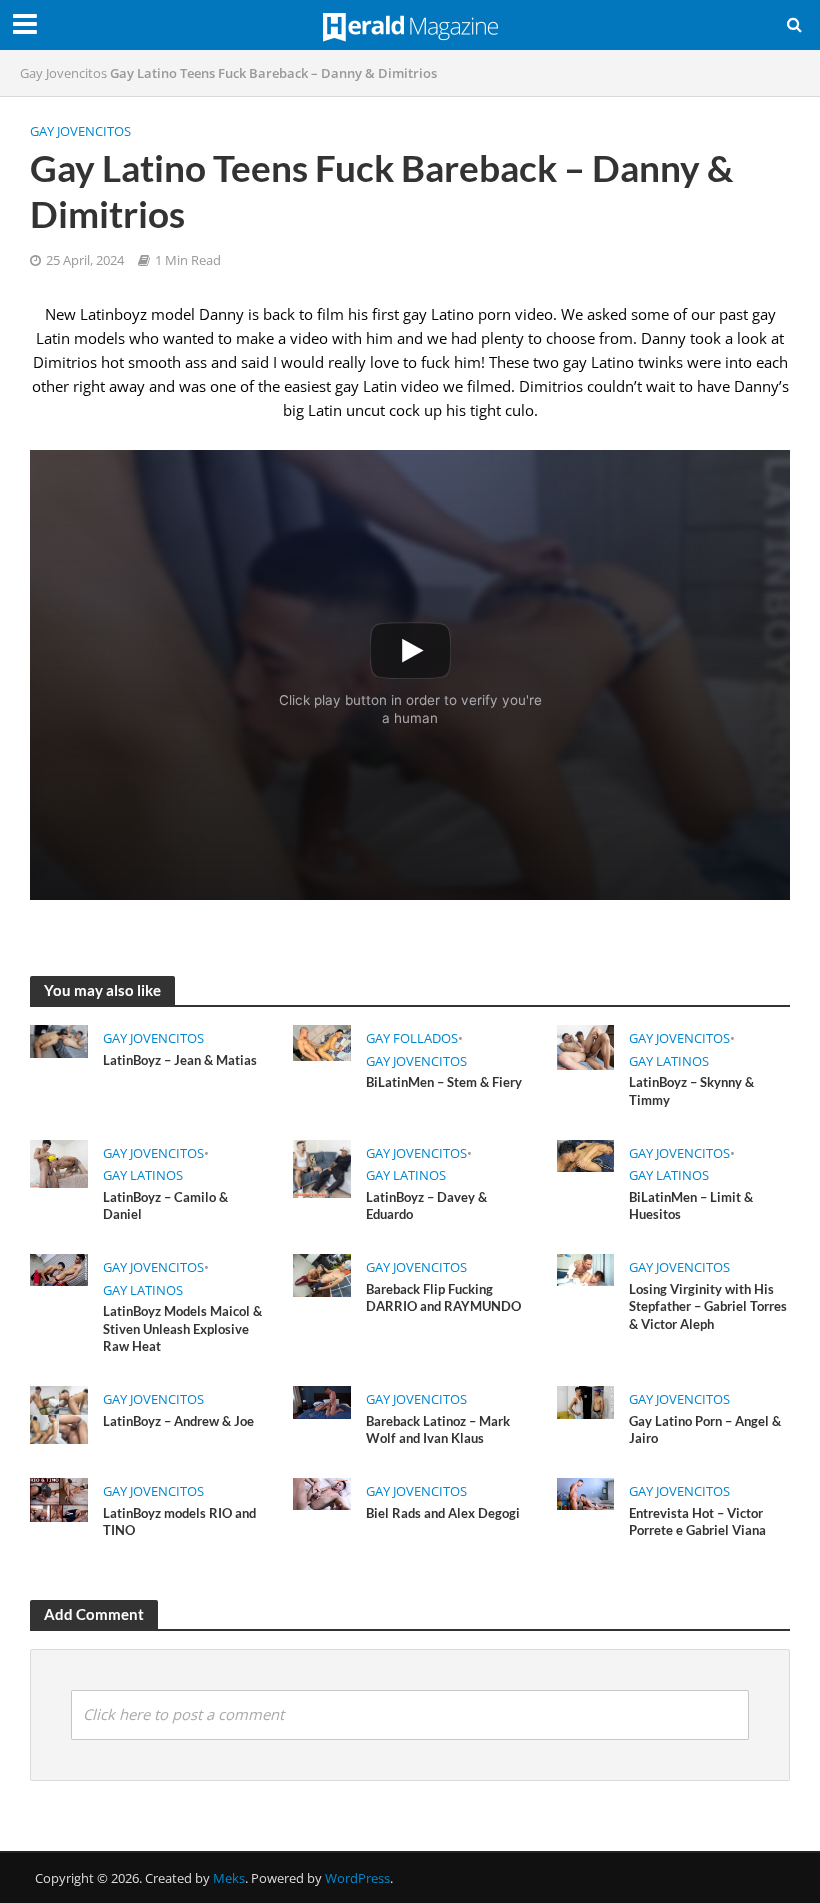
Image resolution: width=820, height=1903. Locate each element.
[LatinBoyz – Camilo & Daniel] (59, 1162)
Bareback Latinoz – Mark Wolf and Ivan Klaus (438, 1430)
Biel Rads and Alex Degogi (443, 1513)
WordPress (357, 1878)
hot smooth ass (154, 362)
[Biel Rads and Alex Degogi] (322, 1492)
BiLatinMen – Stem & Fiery (444, 1082)
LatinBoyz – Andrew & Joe (178, 1421)
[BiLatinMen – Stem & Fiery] (322, 1041)
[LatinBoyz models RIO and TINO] (59, 1498)
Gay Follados (412, 1038)
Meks (229, 1878)
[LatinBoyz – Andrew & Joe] (59, 1413)
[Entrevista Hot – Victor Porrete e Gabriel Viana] (586, 1492)
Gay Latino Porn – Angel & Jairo (705, 1430)
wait (660, 386)
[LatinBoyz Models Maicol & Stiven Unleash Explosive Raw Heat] (59, 1269)
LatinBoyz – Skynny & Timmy (691, 1091)
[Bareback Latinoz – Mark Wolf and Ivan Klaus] (322, 1401)
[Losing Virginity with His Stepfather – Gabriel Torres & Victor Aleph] (586, 1269)
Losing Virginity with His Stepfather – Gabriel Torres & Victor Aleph (708, 1306)
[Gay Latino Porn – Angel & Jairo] (586, 1401)
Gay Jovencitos (63, 73)
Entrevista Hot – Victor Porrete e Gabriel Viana (697, 1522)
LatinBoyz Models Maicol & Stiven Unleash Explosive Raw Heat (182, 1328)
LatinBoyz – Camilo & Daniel (165, 1206)
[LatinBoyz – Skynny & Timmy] (586, 1046)
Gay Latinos (669, 1061)
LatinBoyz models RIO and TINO (179, 1522)
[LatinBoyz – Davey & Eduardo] (322, 1167)
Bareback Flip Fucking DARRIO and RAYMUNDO (443, 1298)
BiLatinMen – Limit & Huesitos (691, 1206)
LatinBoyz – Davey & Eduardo (426, 1206)
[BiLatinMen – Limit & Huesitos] (586, 1154)
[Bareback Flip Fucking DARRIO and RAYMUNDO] (322, 1274)
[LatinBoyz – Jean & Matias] (59, 1040)
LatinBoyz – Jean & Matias (180, 1060)
